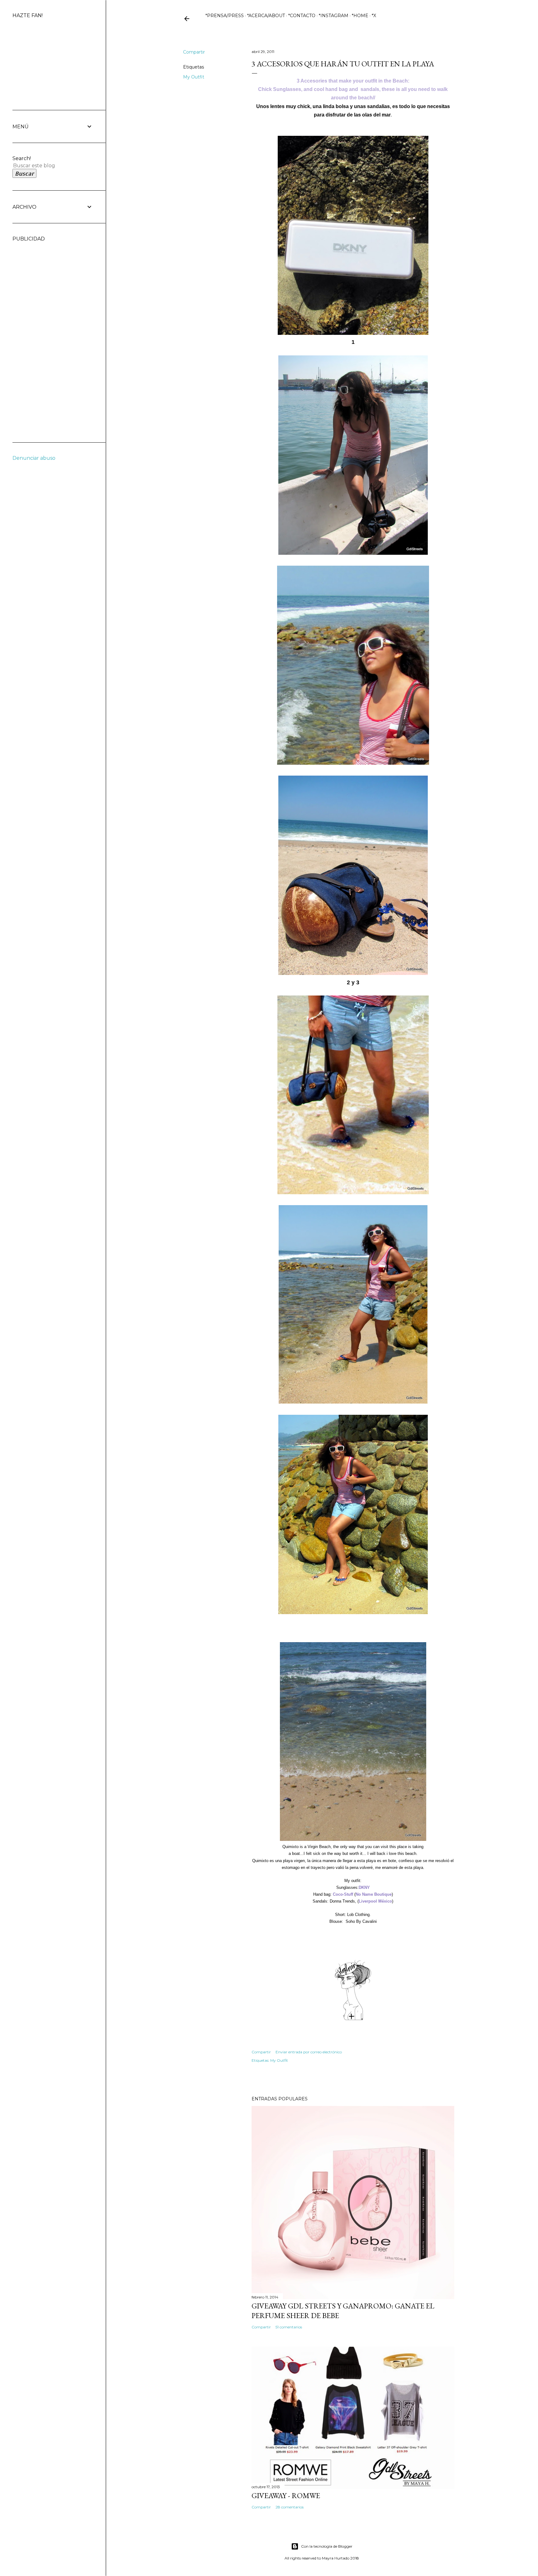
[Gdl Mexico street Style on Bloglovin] (353, 2019)
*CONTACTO (302, 16)
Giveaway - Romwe (286, 2495)
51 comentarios (289, 2327)
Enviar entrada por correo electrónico (309, 2052)
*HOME (360, 16)
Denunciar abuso (34, 458)
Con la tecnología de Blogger (327, 2546)
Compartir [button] (194, 52)
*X (374, 16)
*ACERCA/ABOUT (266, 16)
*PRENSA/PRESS (225, 16)
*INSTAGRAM (334, 16)
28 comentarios (290, 2507)
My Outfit (194, 77)
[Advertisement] (37, 335)
